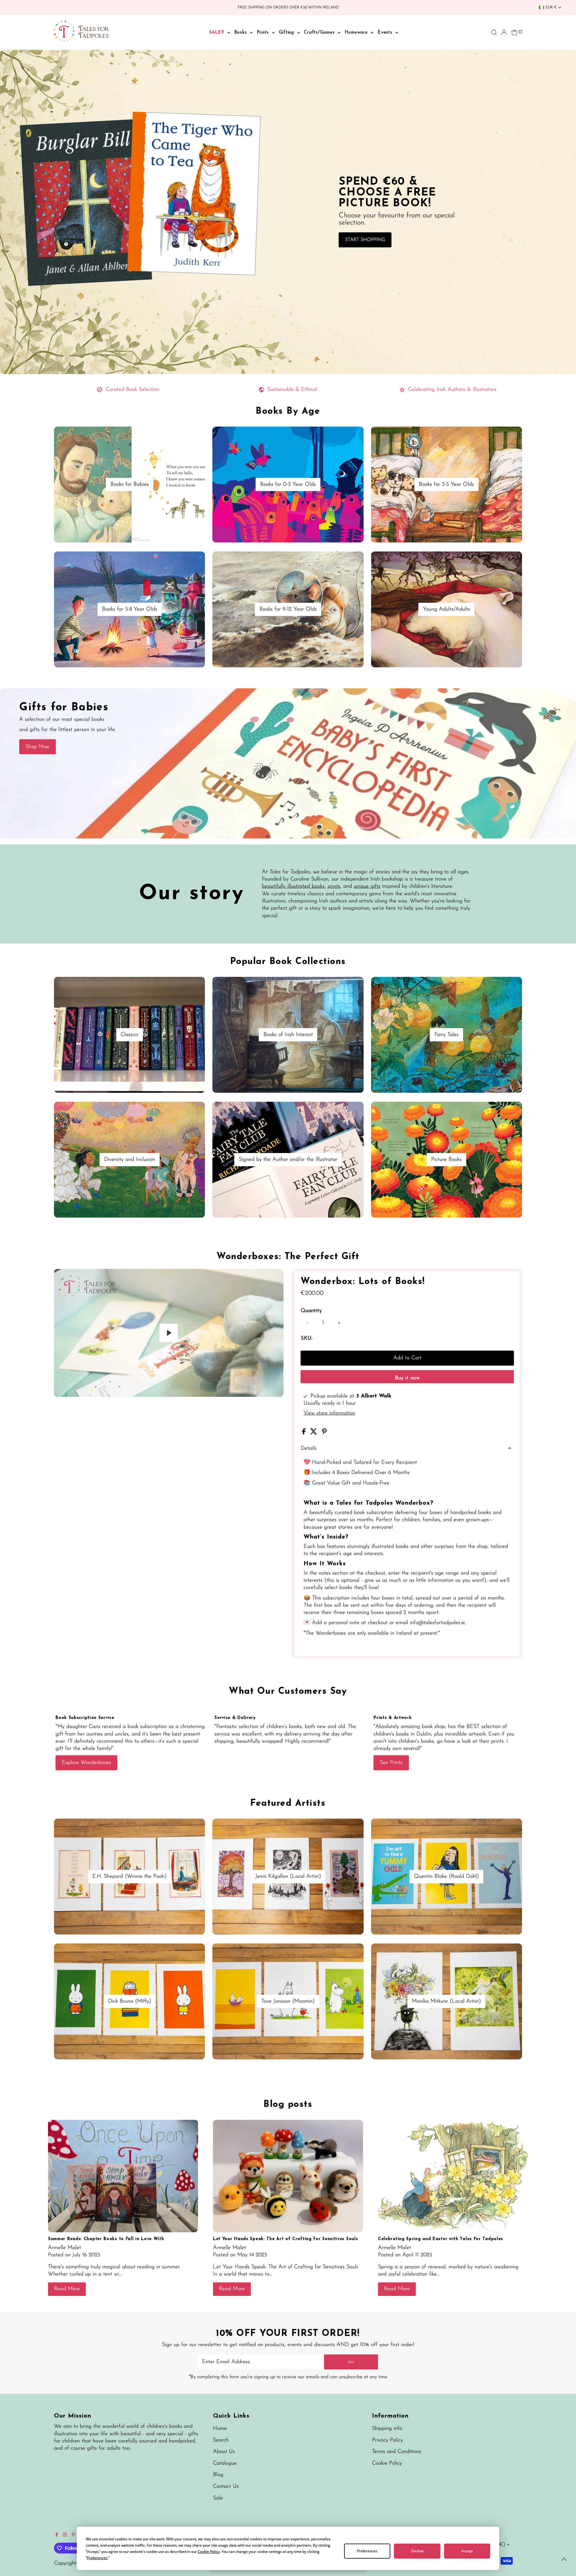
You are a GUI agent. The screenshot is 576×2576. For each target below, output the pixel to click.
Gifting (287, 33)
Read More (67, 2289)
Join (351, 2362)
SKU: (306, 1339)
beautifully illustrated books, (294, 886)
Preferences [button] (97, 2558)
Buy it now (407, 1378)
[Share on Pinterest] (324, 1433)
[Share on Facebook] (305, 1433)
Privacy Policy (387, 2440)
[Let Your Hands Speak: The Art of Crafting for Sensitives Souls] (288, 2176)
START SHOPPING (365, 240)
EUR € (551, 8)
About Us (224, 2452)
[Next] (78, 1278)
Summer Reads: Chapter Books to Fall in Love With (106, 2239)
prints (334, 886)
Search (221, 2440)
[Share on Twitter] (315, 1433)
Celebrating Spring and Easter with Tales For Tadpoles (441, 2239)
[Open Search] (494, 32)
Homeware (357, 33)
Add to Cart (407, 1358)
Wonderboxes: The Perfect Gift (288, 1257)
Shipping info (387, 2429)
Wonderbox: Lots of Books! (363, 1282)
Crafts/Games (320, 33)
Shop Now (37, 747)
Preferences (367, 2551)
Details (309, 1448)
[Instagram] (65, 2535)
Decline (417, 2551)
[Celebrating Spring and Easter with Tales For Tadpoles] (453, 2176)
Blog (218, 2475)
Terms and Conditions (397, 2452)
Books (241, 33)
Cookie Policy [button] (209, 2552)
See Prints (391, 1763)
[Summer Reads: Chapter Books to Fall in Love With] (123, 2176)
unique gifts (367, 886)
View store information (329, 1413)
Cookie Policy (387, 2463)
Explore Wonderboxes (86, 1763)
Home (220, 2429)
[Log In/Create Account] (504, 32)
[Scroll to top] (564, 2559)
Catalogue (225, 2463)
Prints (264, 33)
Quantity (311, 1311)
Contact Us (226, 2487)
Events (386, 33)
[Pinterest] (73, 2535)
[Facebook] (57, 2535)
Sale (218, 2498)
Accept (467, 2551)
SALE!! (217, 33)
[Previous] (64, 1278)
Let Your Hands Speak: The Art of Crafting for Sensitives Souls (285, 2239)
